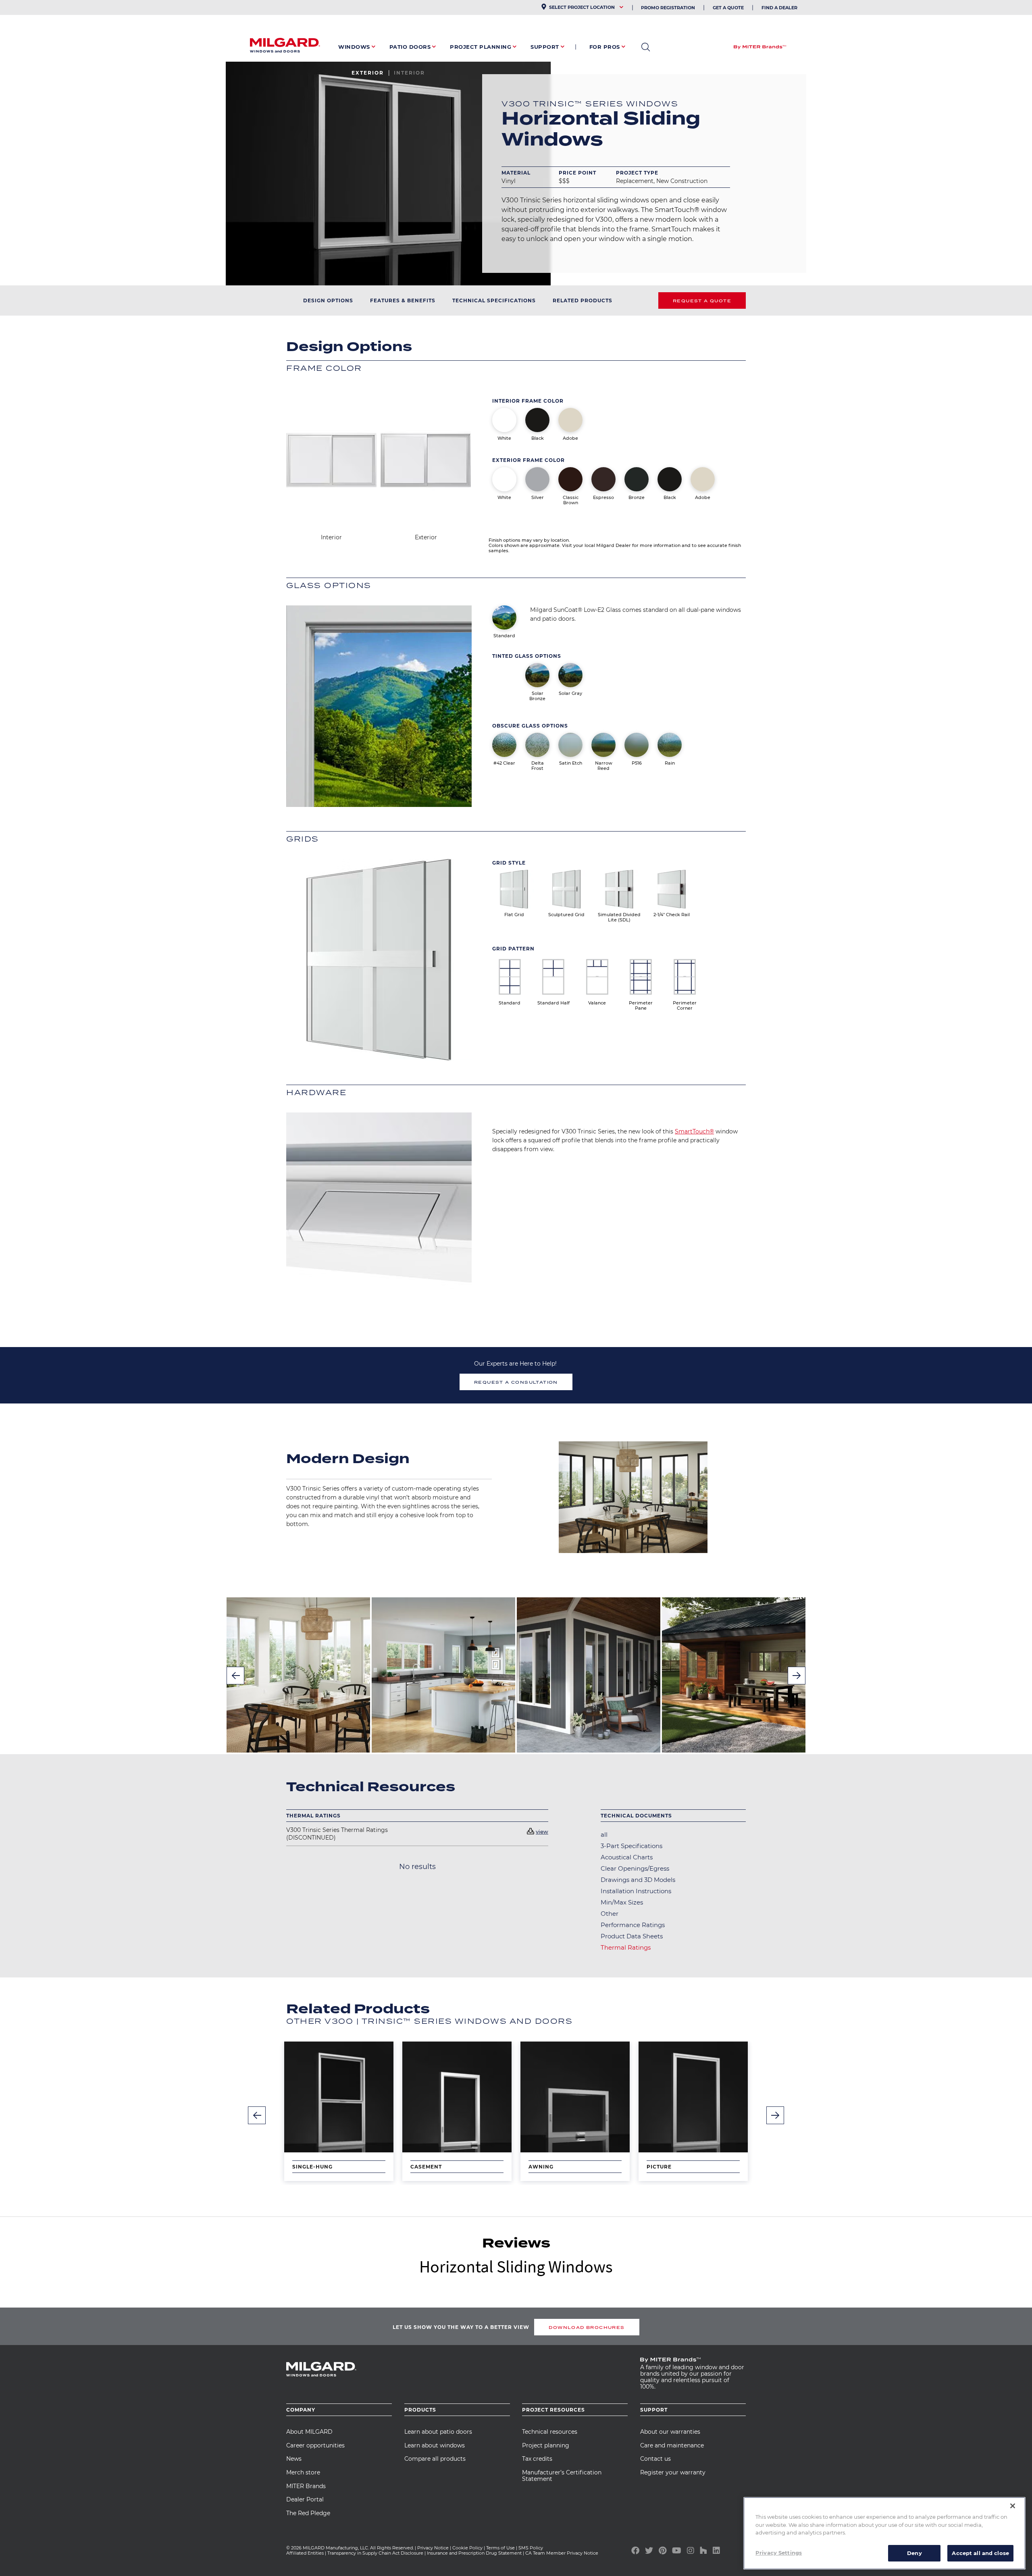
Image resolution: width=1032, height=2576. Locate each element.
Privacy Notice (433, 2548)
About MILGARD (309, 2432)
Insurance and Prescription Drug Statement (474, 2553)
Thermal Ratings (626, 1947)
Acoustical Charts (627, 1857)
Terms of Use (500, 2548)
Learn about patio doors (438, 2432)
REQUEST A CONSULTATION (516, 1382)
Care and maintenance (672, 2445)
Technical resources (550, 2432)
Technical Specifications (494, 300)
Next (797, 1676)
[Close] (1013, 2506)
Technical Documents (636, 1816)
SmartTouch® (694, 1131)
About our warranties (670, 2432)
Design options (328, 300)
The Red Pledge (308, 2513)
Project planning (546, 2445)
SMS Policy (531, 2548)
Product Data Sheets (632, 1936)
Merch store (303, 2472)
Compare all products (435, 2459)
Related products (583, 300)
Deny (914, 2553)
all (604, 1835)
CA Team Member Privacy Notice (562, 2553)
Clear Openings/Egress (635, 1868)
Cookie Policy (467, 2548)
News (294, 2459)
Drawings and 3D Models (638, 1880)
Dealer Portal (305, 2499)
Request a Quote (702, 301)
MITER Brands (306, 2486)
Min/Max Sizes (622, 1902)
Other (610, 1914)
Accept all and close (980, 2553)
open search (646, 47)
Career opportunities (315, 2445)
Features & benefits (403, 300)
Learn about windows (435, 2445)
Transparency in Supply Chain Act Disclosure (375, 2553)
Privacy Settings (779, 2552)
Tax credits (537, 2459)
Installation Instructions (636, 1891)
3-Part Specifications (631, 1846)
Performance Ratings (633, 1925)
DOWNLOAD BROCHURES (587, 2327)
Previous (235, 1676)
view (542, 1832)
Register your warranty (673, 2472)
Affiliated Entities (305, 2553)
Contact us (655, 2459)
